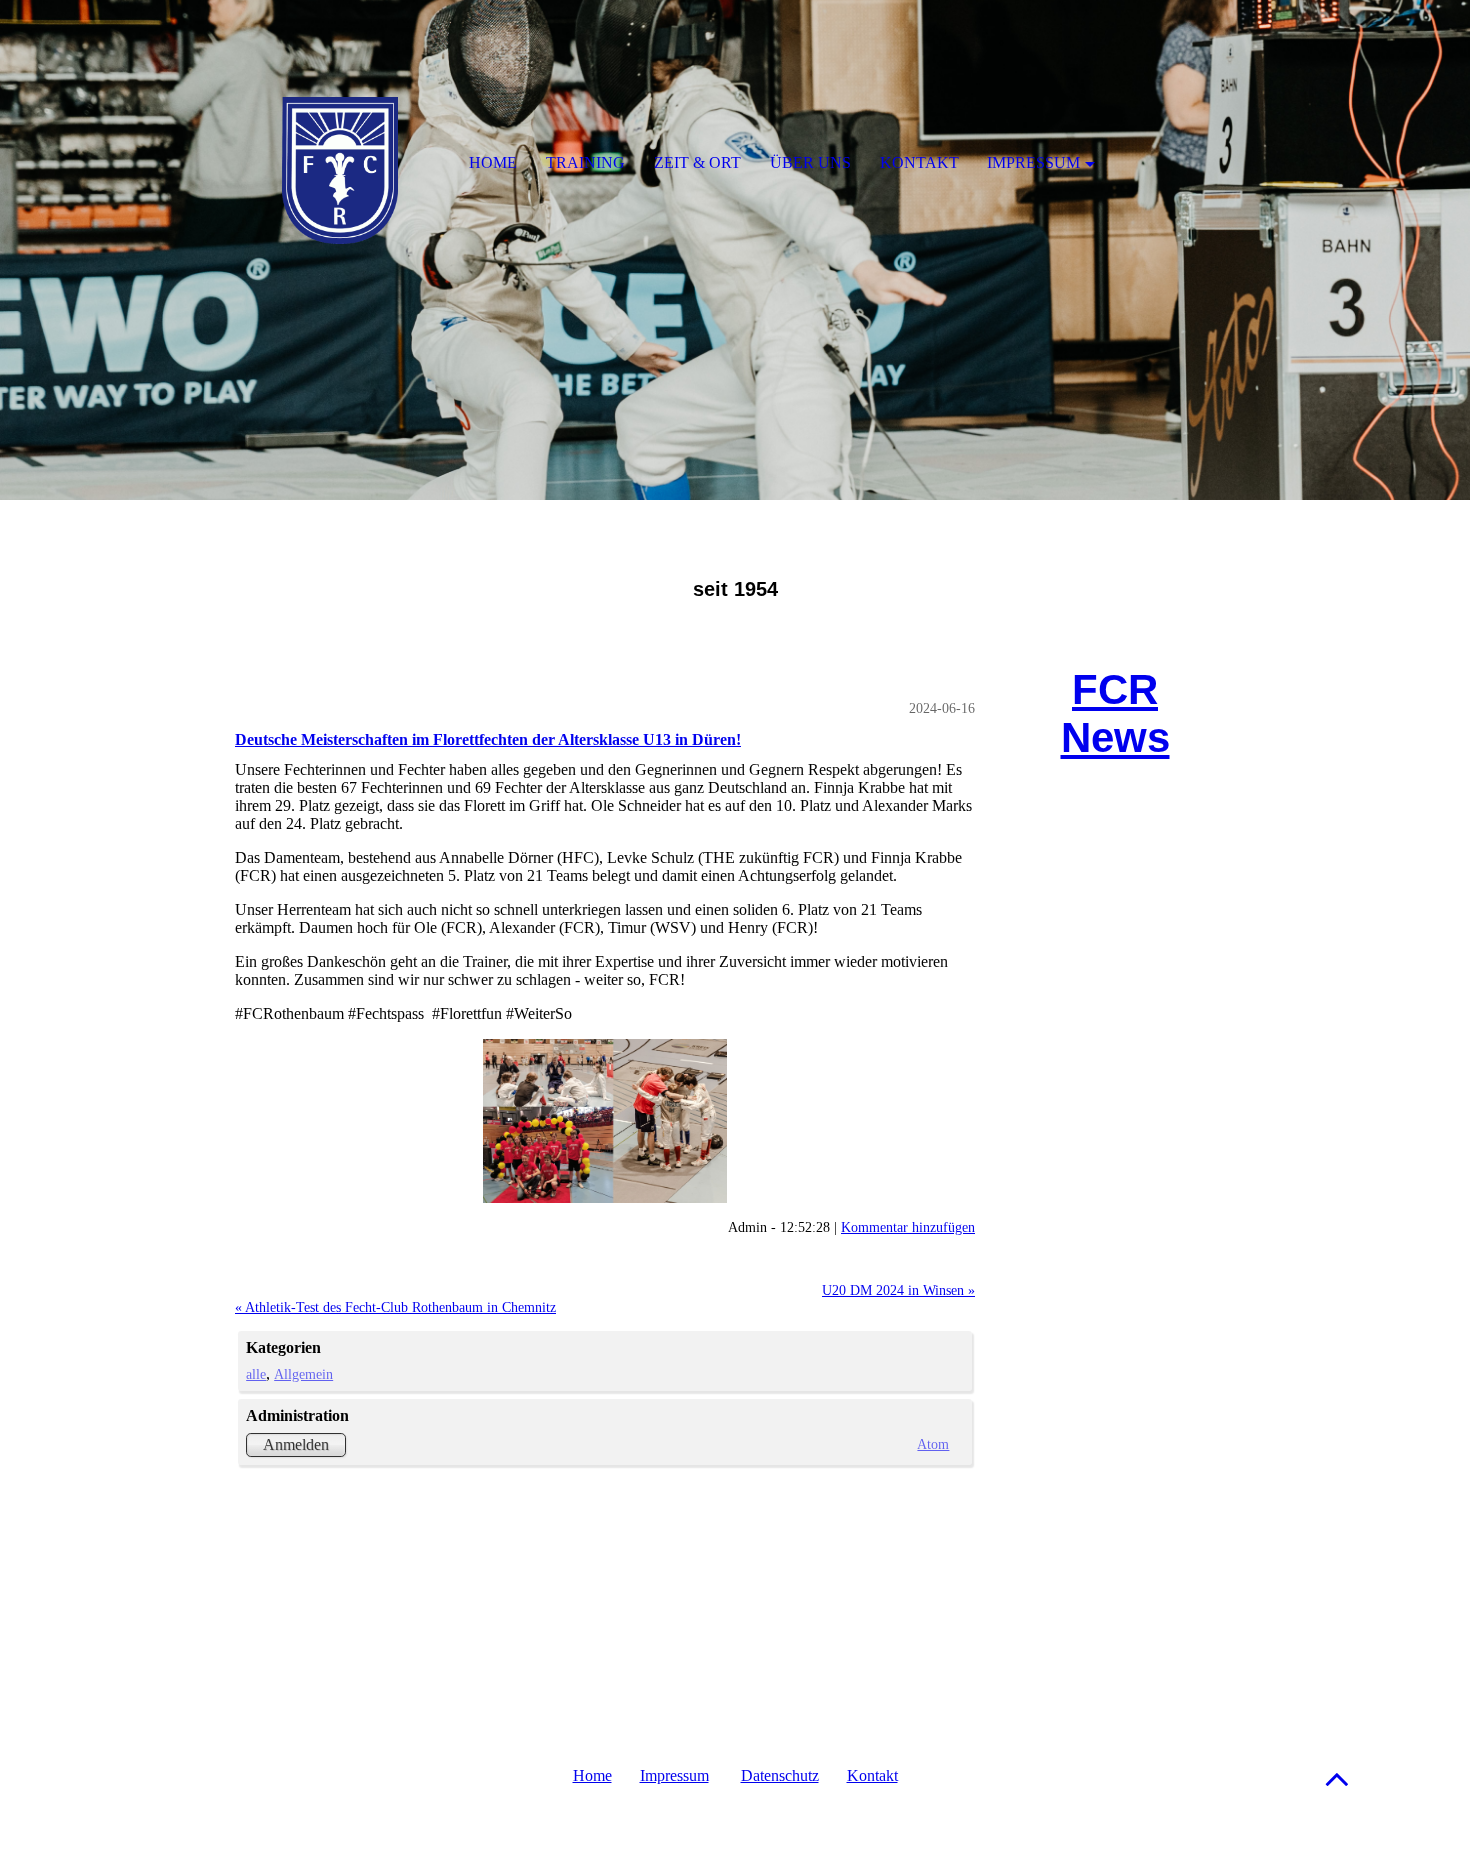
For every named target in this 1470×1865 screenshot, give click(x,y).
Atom (933, 1444)
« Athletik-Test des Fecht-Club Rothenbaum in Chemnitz (395, 1307)
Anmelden (296, 1444)
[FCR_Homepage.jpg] (605, 1121)
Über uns (810, 162)
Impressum (674, 1775)
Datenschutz (780, 1775)
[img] (735, 250)
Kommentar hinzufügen (908, 1227)
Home (592, 1775)
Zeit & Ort (697, 162)
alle (256, 1374)
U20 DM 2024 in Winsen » (898, 1290)
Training (585, 162)
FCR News (1115, 713)
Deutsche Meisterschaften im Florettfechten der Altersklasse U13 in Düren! (488, 739)
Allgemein (303, 1374)
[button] (1337, 1778)
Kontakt (872, 1775)
